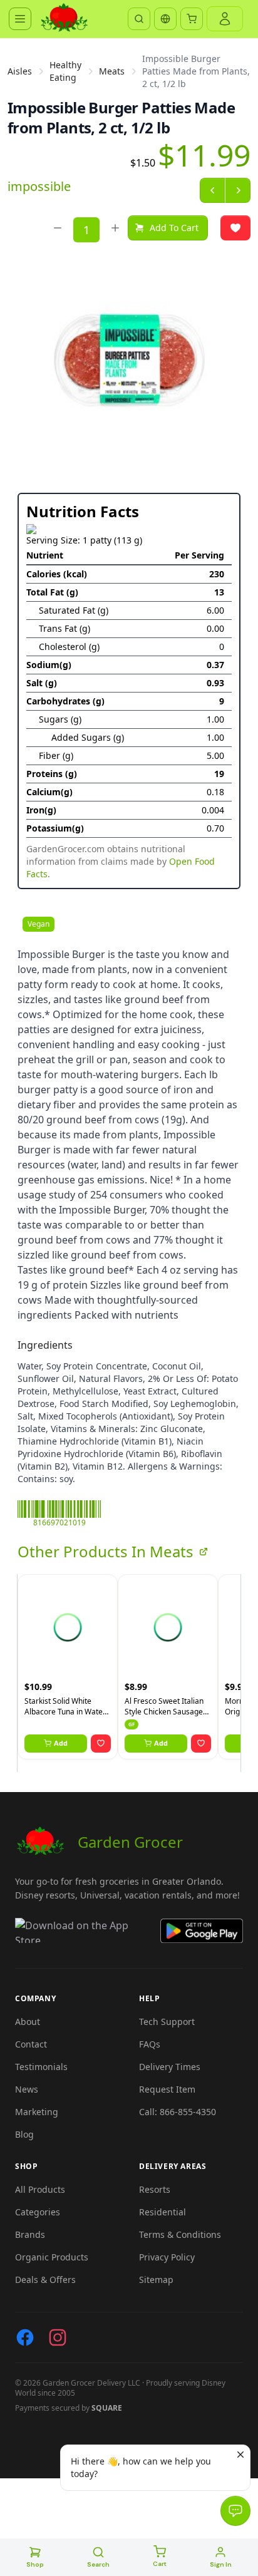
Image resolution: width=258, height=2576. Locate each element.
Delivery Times (170, 2067)
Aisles (20, 71)
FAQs (150, 2044)
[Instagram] (58, 2337)
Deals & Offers (45, 2280)
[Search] (139, 19)
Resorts (155, 2189)
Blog (24, 2134)
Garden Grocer (130, 1842)
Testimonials (41, 2067)
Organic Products (52, 2257)
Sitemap (156, 2280)
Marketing (37, 2112)
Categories (38, 2212)
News (27, 2089)
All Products (40, 2189)
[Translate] (165, 19)
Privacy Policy (167, 2257)
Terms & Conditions (180, 2234)
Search (98, 2564)
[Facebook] (25, 2337)
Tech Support (167, 2022)
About (28, 2022)
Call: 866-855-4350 (178, 2112)
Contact (31, 2044)
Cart (160, 2564)
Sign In (221, 2564)
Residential (163, 2212)
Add (61, 1743)
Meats (112, 71)
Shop (35, 2564)
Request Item (167, 2089)
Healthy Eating (65, 71)
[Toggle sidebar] (20, 19)
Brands (30, 2234)
